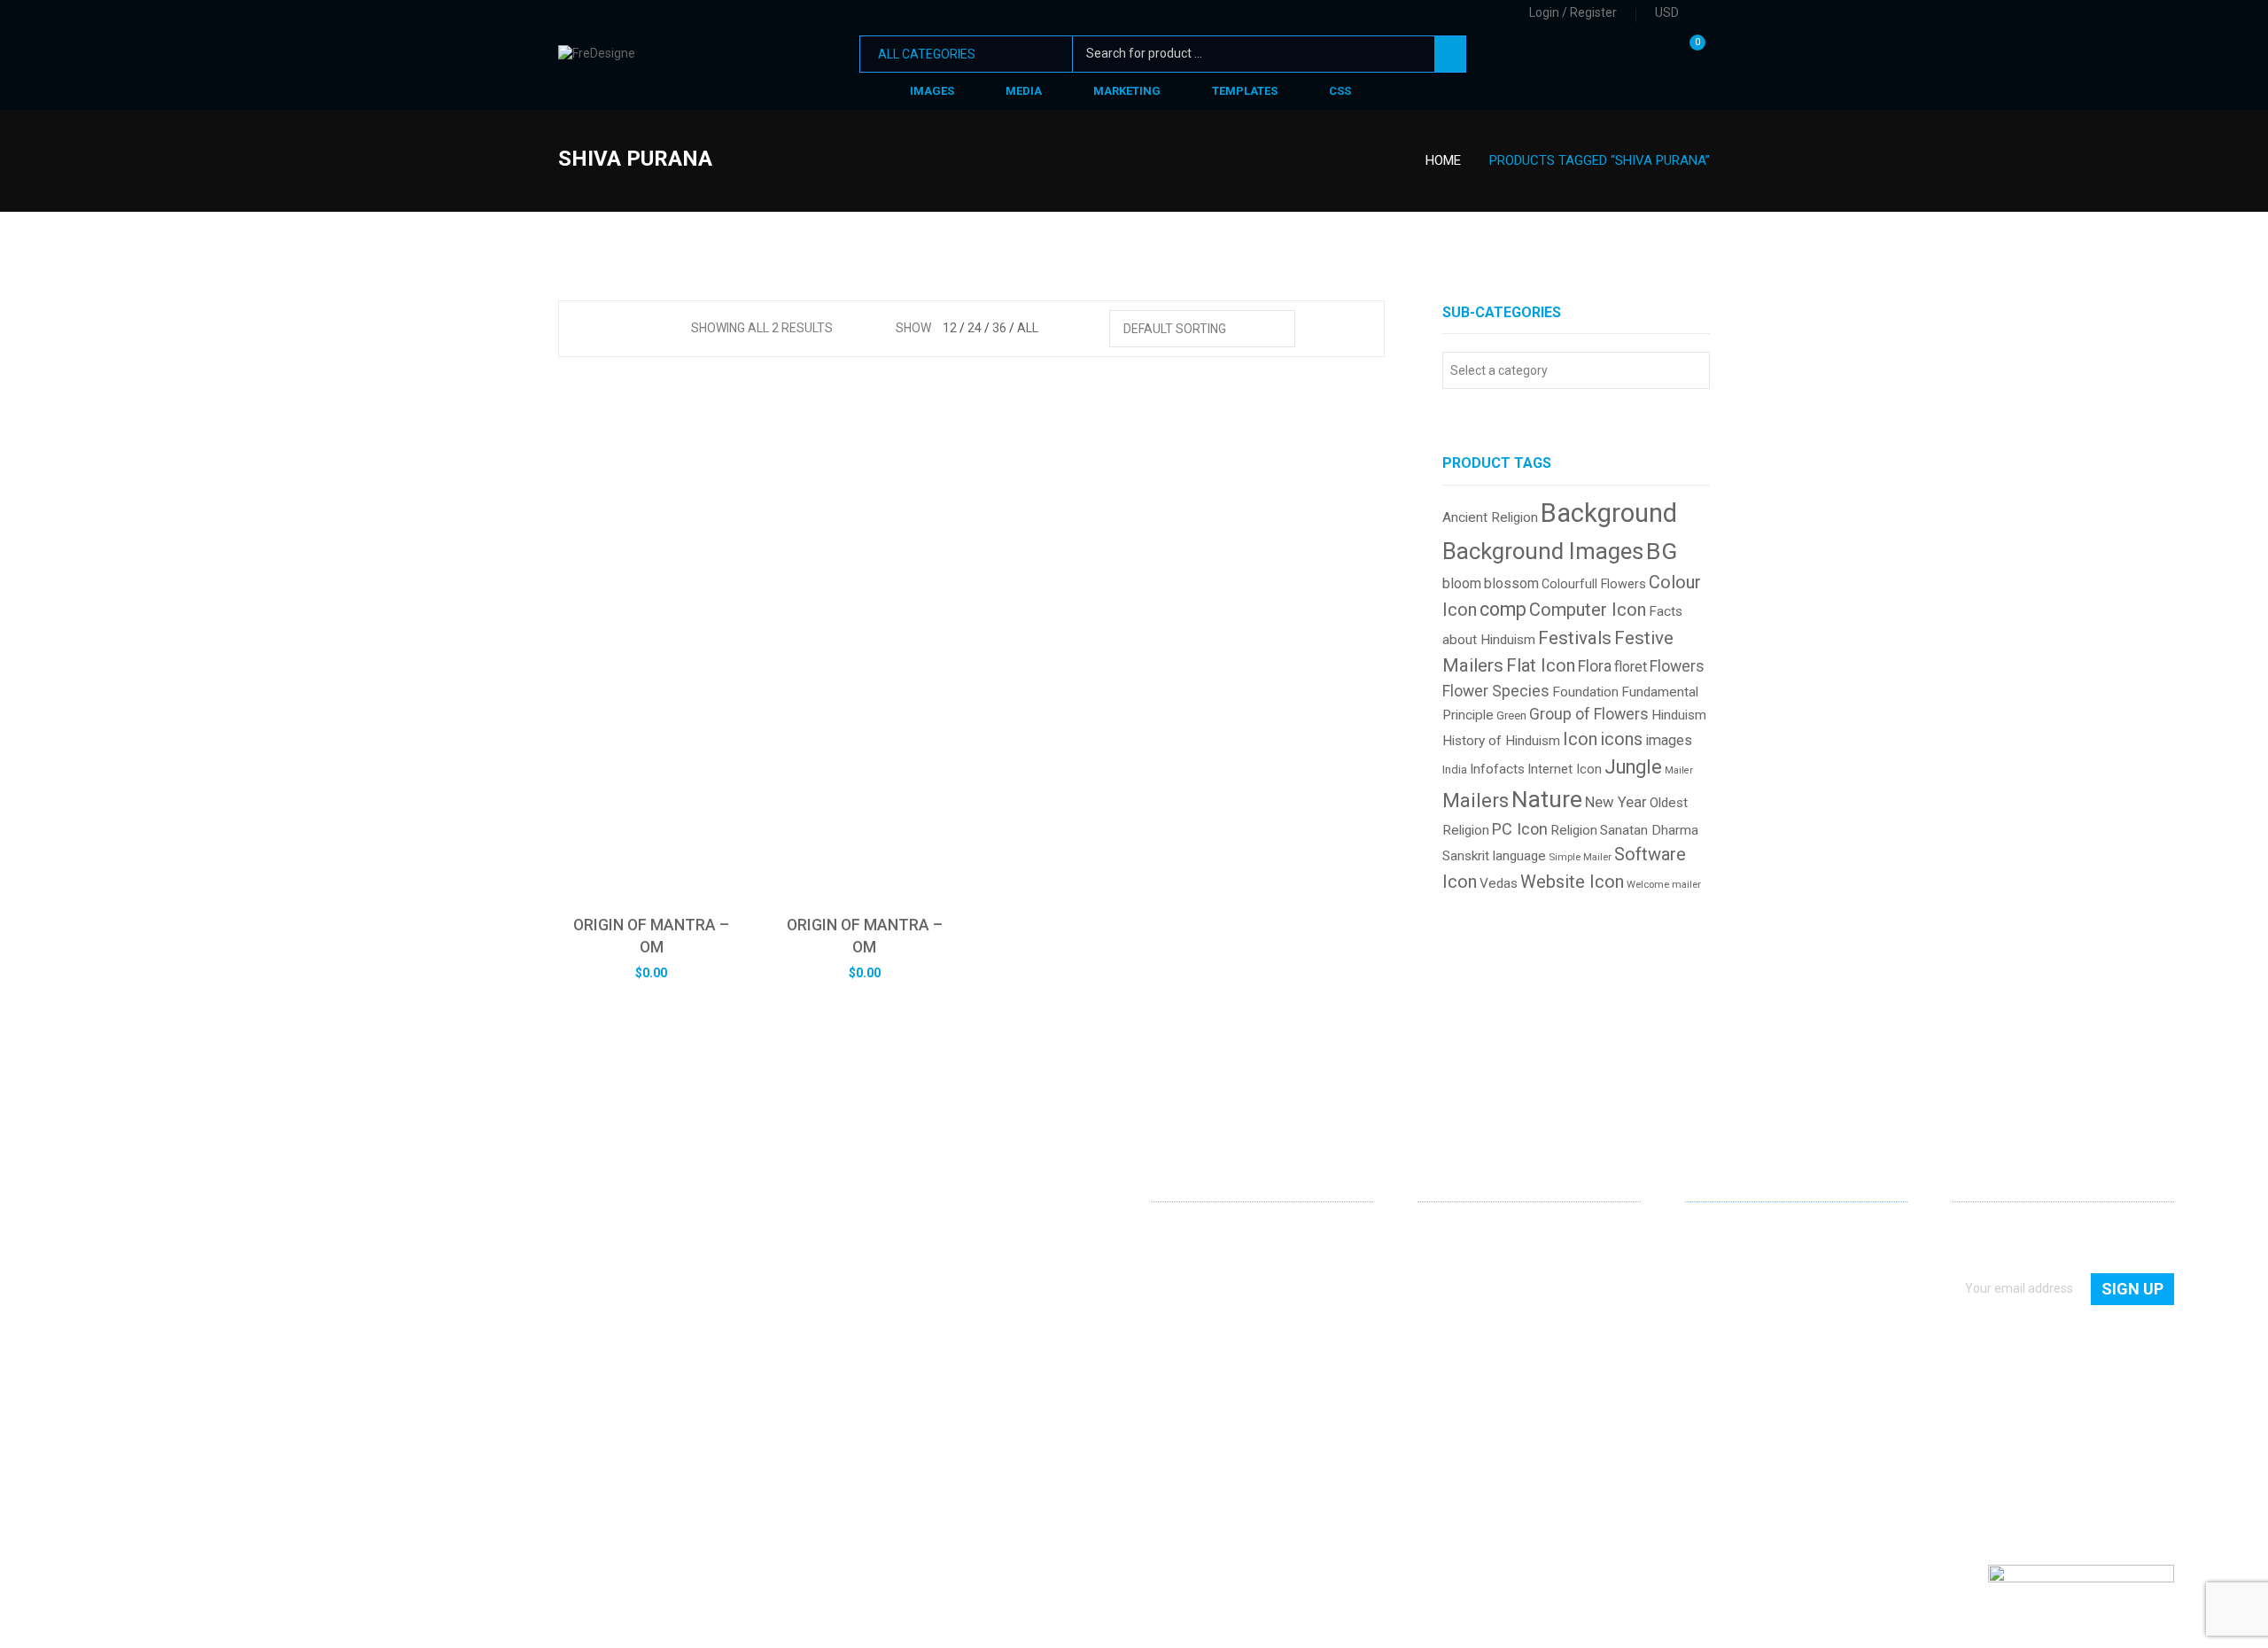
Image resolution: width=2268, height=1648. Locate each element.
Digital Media (1453, 1307)
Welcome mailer (1664, 885)
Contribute (1715, 1282)
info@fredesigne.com (1212, 1368)
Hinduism (1679, 715)
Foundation (1585, 692)
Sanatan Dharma (1649, 830)
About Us (1711, 1231)
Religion (1574, 830)
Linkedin (1165, 1426)
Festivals (1575, 638)
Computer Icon (1588, 610)
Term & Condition (1733, 1357)
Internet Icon (1565, 769)
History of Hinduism (1501, 741)
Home (1443, 160)
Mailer (1679, 770)
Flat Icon (1541, 665)
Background (1609, 513)
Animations (1450, 1333)
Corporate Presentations (1487, 1357)
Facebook (1193, 1427)
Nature (1547, 799)
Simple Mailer (1580, 857)
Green (1511, 715)
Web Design (1450, 1231)
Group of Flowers (1589, 714)
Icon (1580, 739)
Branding (1443, 1282)
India (1455, 770)
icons (1621, 739)
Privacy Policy (1723, 1333)
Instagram (1250, 1427)
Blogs (1701, 1307)
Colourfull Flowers (1594, 584)
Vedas (1499, 883)
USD (1667, 12)
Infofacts (1497, 769)
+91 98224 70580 (1200, 1394)
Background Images (1543, 551)
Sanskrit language (1494, 856)
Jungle (1633, 767)
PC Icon (1520, 829)
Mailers (1476, 801)
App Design (1449, 1256)
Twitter (1222, 1427)
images (1669, 740)
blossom (1511, 583)
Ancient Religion (1490, 517)
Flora (1595, 666)
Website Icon (1572, 882)
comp (1503, 609)
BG (1662, 551)
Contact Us (1716, 1256)
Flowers (1677, 666)
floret (1631, 667)
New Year (1616, 802)
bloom (1462, 583)
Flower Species (1496, 691)
